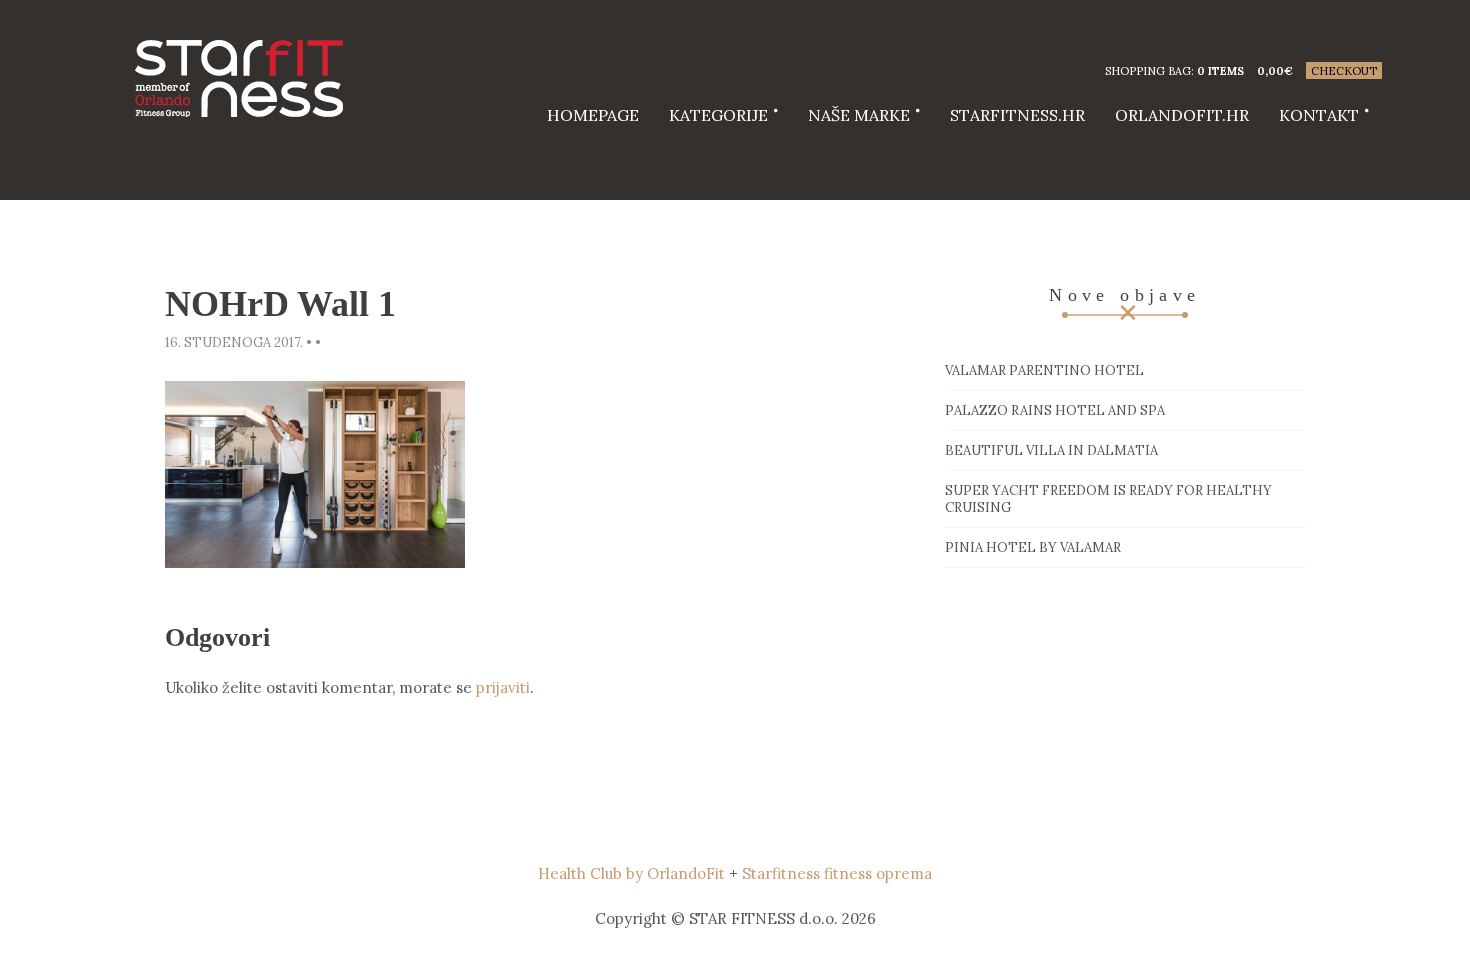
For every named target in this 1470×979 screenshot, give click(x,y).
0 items (1220, 71)
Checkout (1344, 71)
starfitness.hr (1017, 115)
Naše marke (859, 115)
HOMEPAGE (593, 115)
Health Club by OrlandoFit (631, 873)
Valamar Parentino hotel (1044, 370)
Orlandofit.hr (1182, 115)
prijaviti (503, 687)
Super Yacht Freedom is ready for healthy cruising (1108, 499)
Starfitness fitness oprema (837, 873)
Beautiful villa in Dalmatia (1051, 450)
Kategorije (718, 115)
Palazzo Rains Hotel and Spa (1055, 410)
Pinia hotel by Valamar (1033, 547)
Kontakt (1319, 115)
